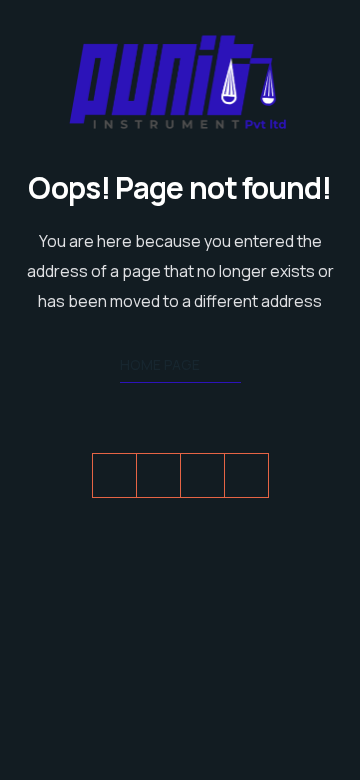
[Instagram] (246, 475)
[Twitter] (114, 475)
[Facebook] (158, 475)
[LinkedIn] (202, 475)
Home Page (160, 364)
